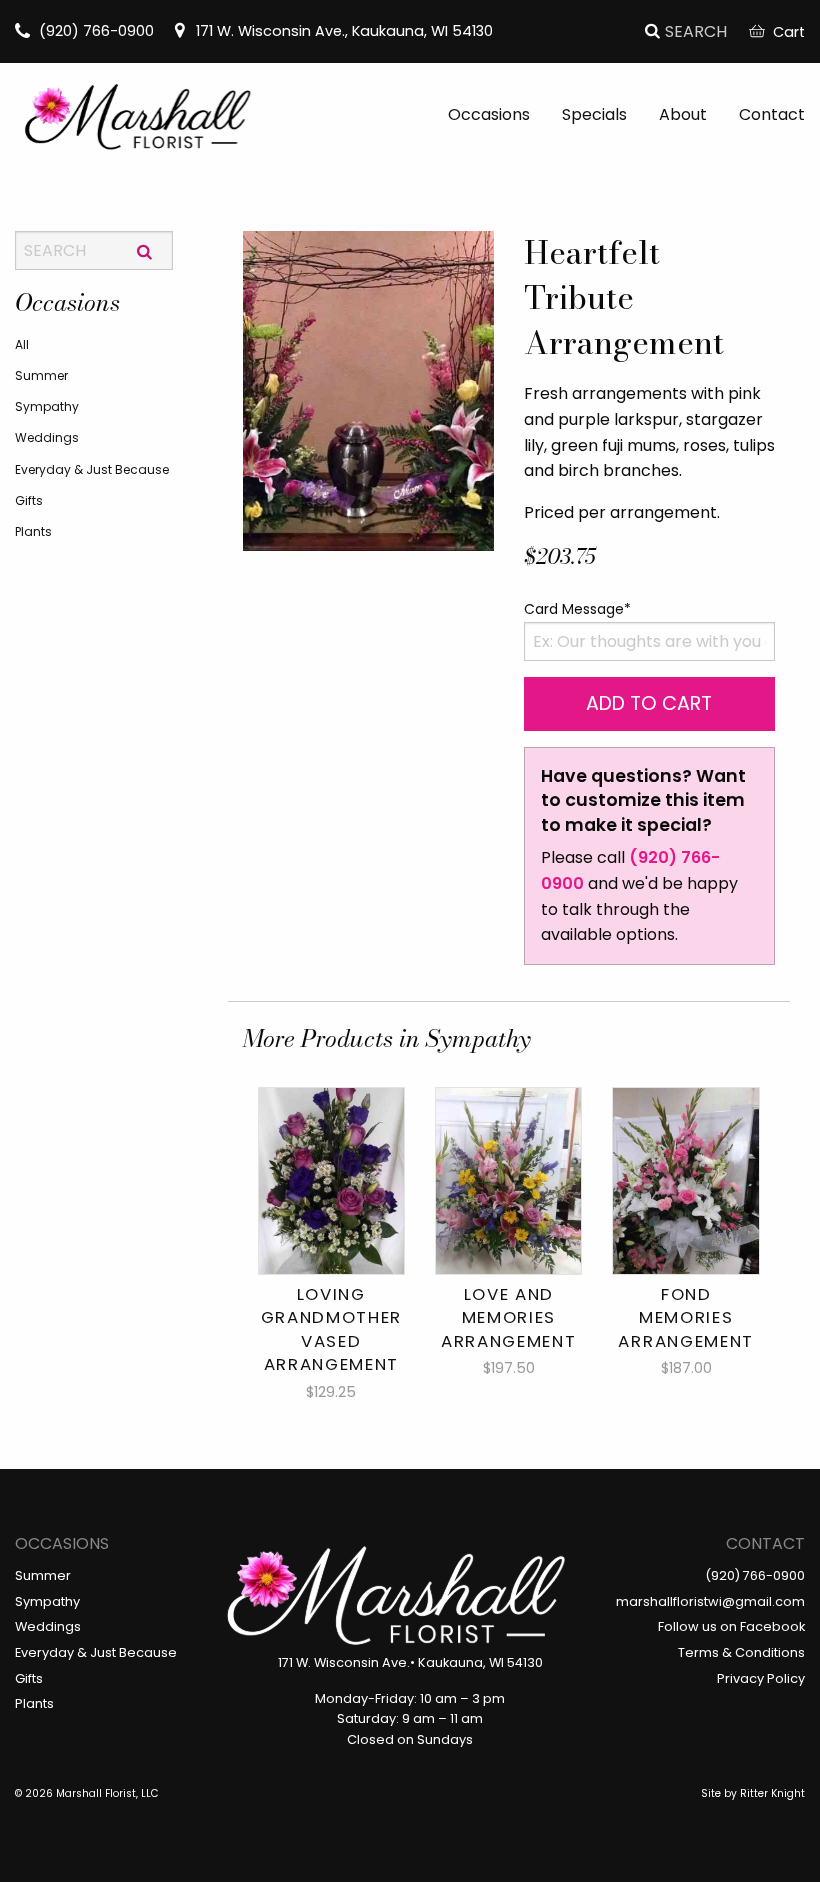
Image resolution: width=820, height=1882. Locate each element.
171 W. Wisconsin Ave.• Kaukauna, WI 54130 (410, 1662)
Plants (33, 531)
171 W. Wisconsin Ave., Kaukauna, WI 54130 (344, 31)
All (22, 344)
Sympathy (47, 406)
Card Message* (577, 609)
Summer (41, 375)
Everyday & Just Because (92, 469)
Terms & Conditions (741, 1652)
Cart (789, 32)
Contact (772, 114)
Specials (594, 114)
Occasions (489, 114)
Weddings (47, 437)
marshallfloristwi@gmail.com (710, 1601)
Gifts (29, 500)
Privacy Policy (761, 1678)
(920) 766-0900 (96, 31)
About (683, 114)
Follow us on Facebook (731, 1626)
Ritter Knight (772, 1793)
